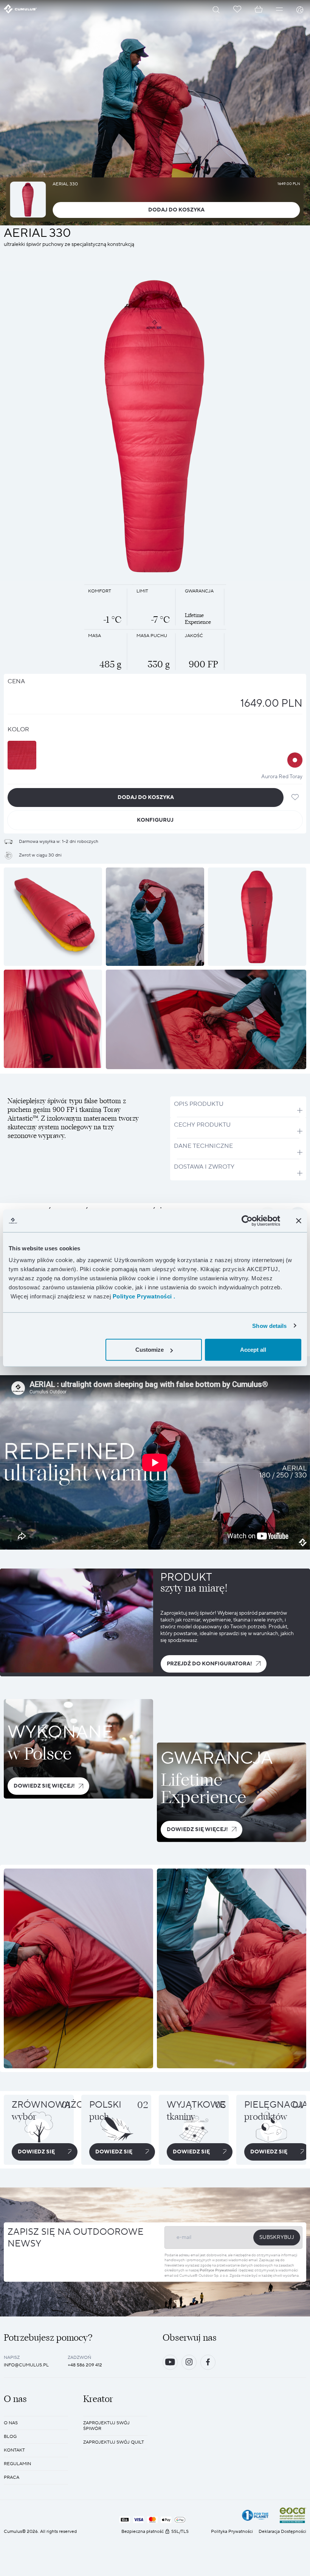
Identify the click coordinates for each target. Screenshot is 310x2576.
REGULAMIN (17, 2464)
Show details (269, 1325)
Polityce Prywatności (218, 2270)
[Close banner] (299, 1220)
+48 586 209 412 (85, 2365)
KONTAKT (14, 2450)
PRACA (12, 2477)
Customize (150, 1350)
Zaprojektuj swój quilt (114, 2442)
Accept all (253, 1350)
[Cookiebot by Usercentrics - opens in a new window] (247, 1220)
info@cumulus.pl (26, 2365)
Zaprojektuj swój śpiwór (106, 2426)
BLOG (10, 2437)
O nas (11, 2423)
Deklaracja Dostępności (282, 2532)
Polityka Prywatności (232, 2532)
